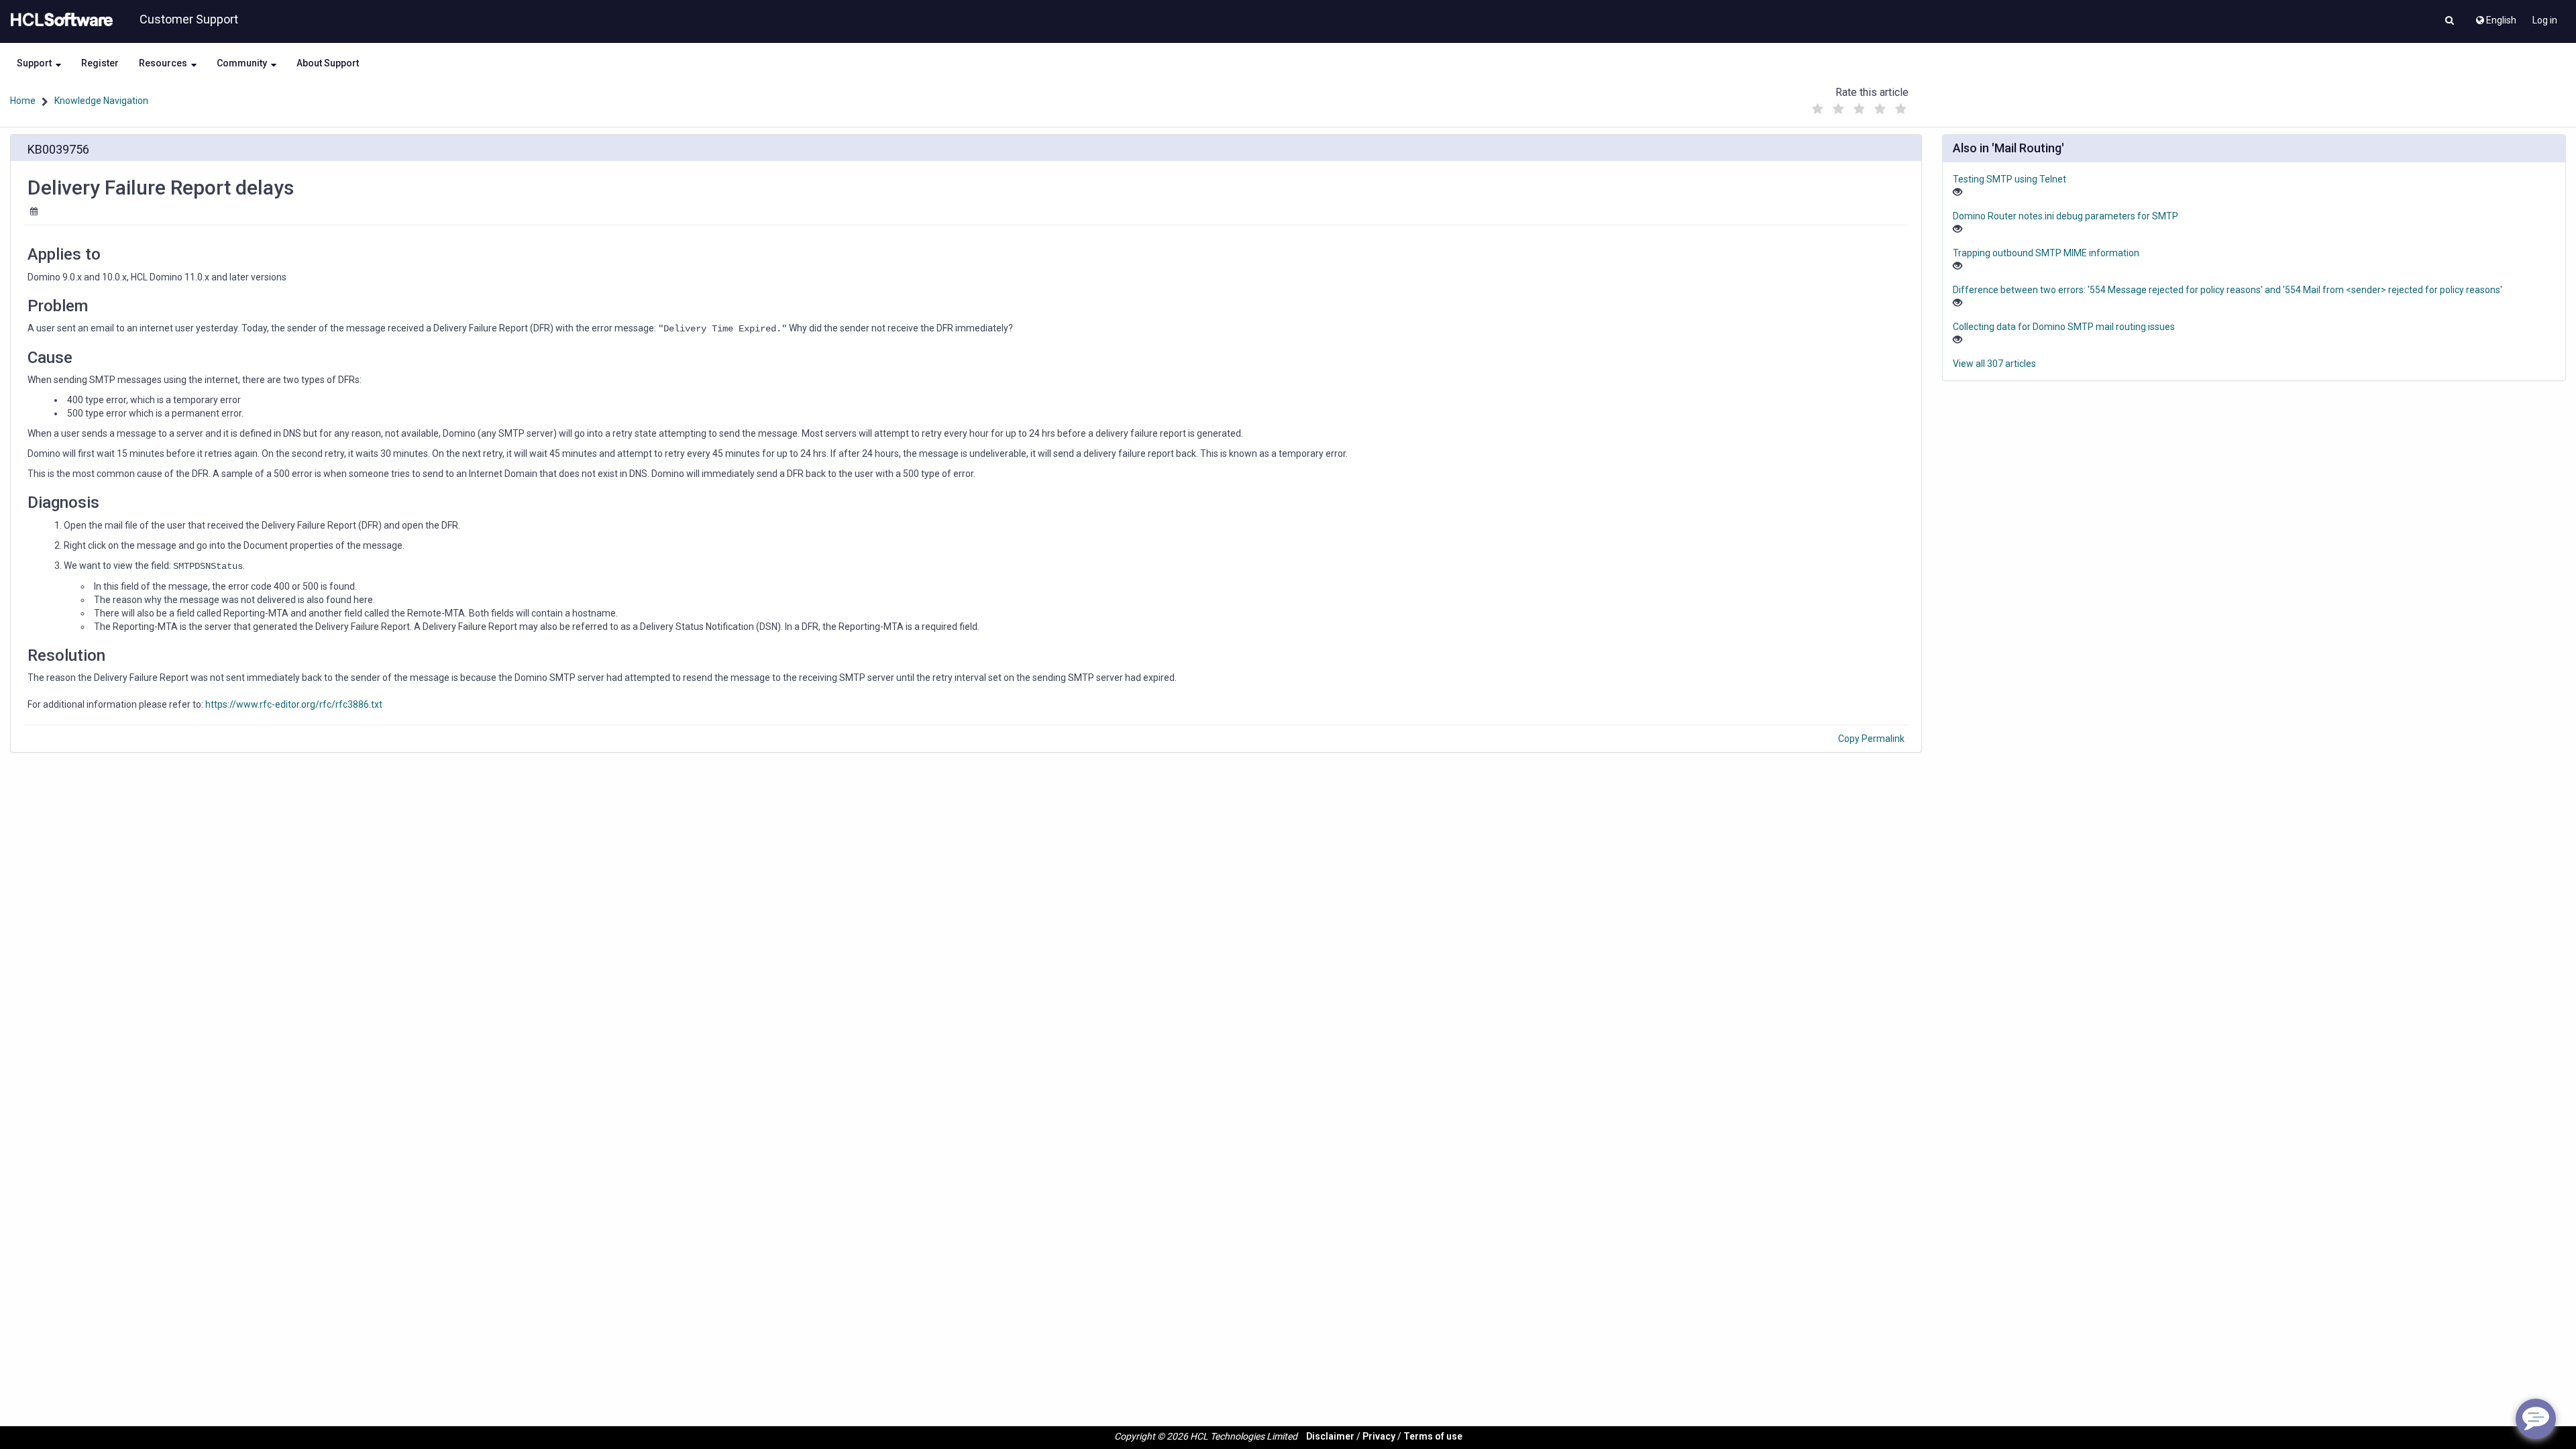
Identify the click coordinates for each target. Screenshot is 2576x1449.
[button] (2450, 21)
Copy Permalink (1871, 739)
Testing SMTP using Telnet (2009, 179)
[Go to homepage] (59, 20)
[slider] (1859, 106)
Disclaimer (1330, 1436)
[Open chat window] (2536, 1419)
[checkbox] (1817, 109)
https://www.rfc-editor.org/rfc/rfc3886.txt (294, 704)
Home (23, 101)
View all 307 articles (1994, 364)
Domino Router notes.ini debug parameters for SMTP (2065, 216)
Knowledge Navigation (101, 101)
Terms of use (1433, 1436)
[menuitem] (2495, 17)
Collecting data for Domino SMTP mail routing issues (2064, 327)
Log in (2545, 20)
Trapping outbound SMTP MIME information (2046, 253)
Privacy (1379, 1436)
